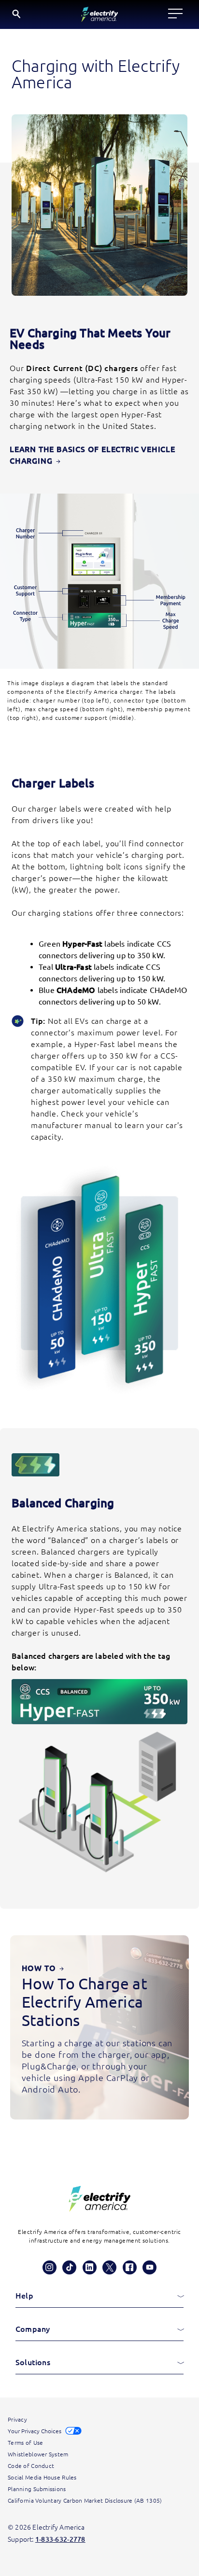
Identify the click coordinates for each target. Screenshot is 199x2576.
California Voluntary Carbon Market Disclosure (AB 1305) (85, 2500)
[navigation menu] (175, 14)
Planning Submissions (37, 2489)
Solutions (33, 2362)
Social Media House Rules (42, 2477)
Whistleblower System (38, 2454)
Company (33, 2329)
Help (24, 2296)
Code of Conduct (31, 2466)
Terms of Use (25, 2443)
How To (43, 1968)
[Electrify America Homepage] (99, 2199)
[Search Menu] (17, 14)
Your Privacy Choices (35, 2431)
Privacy (17, 2419)
